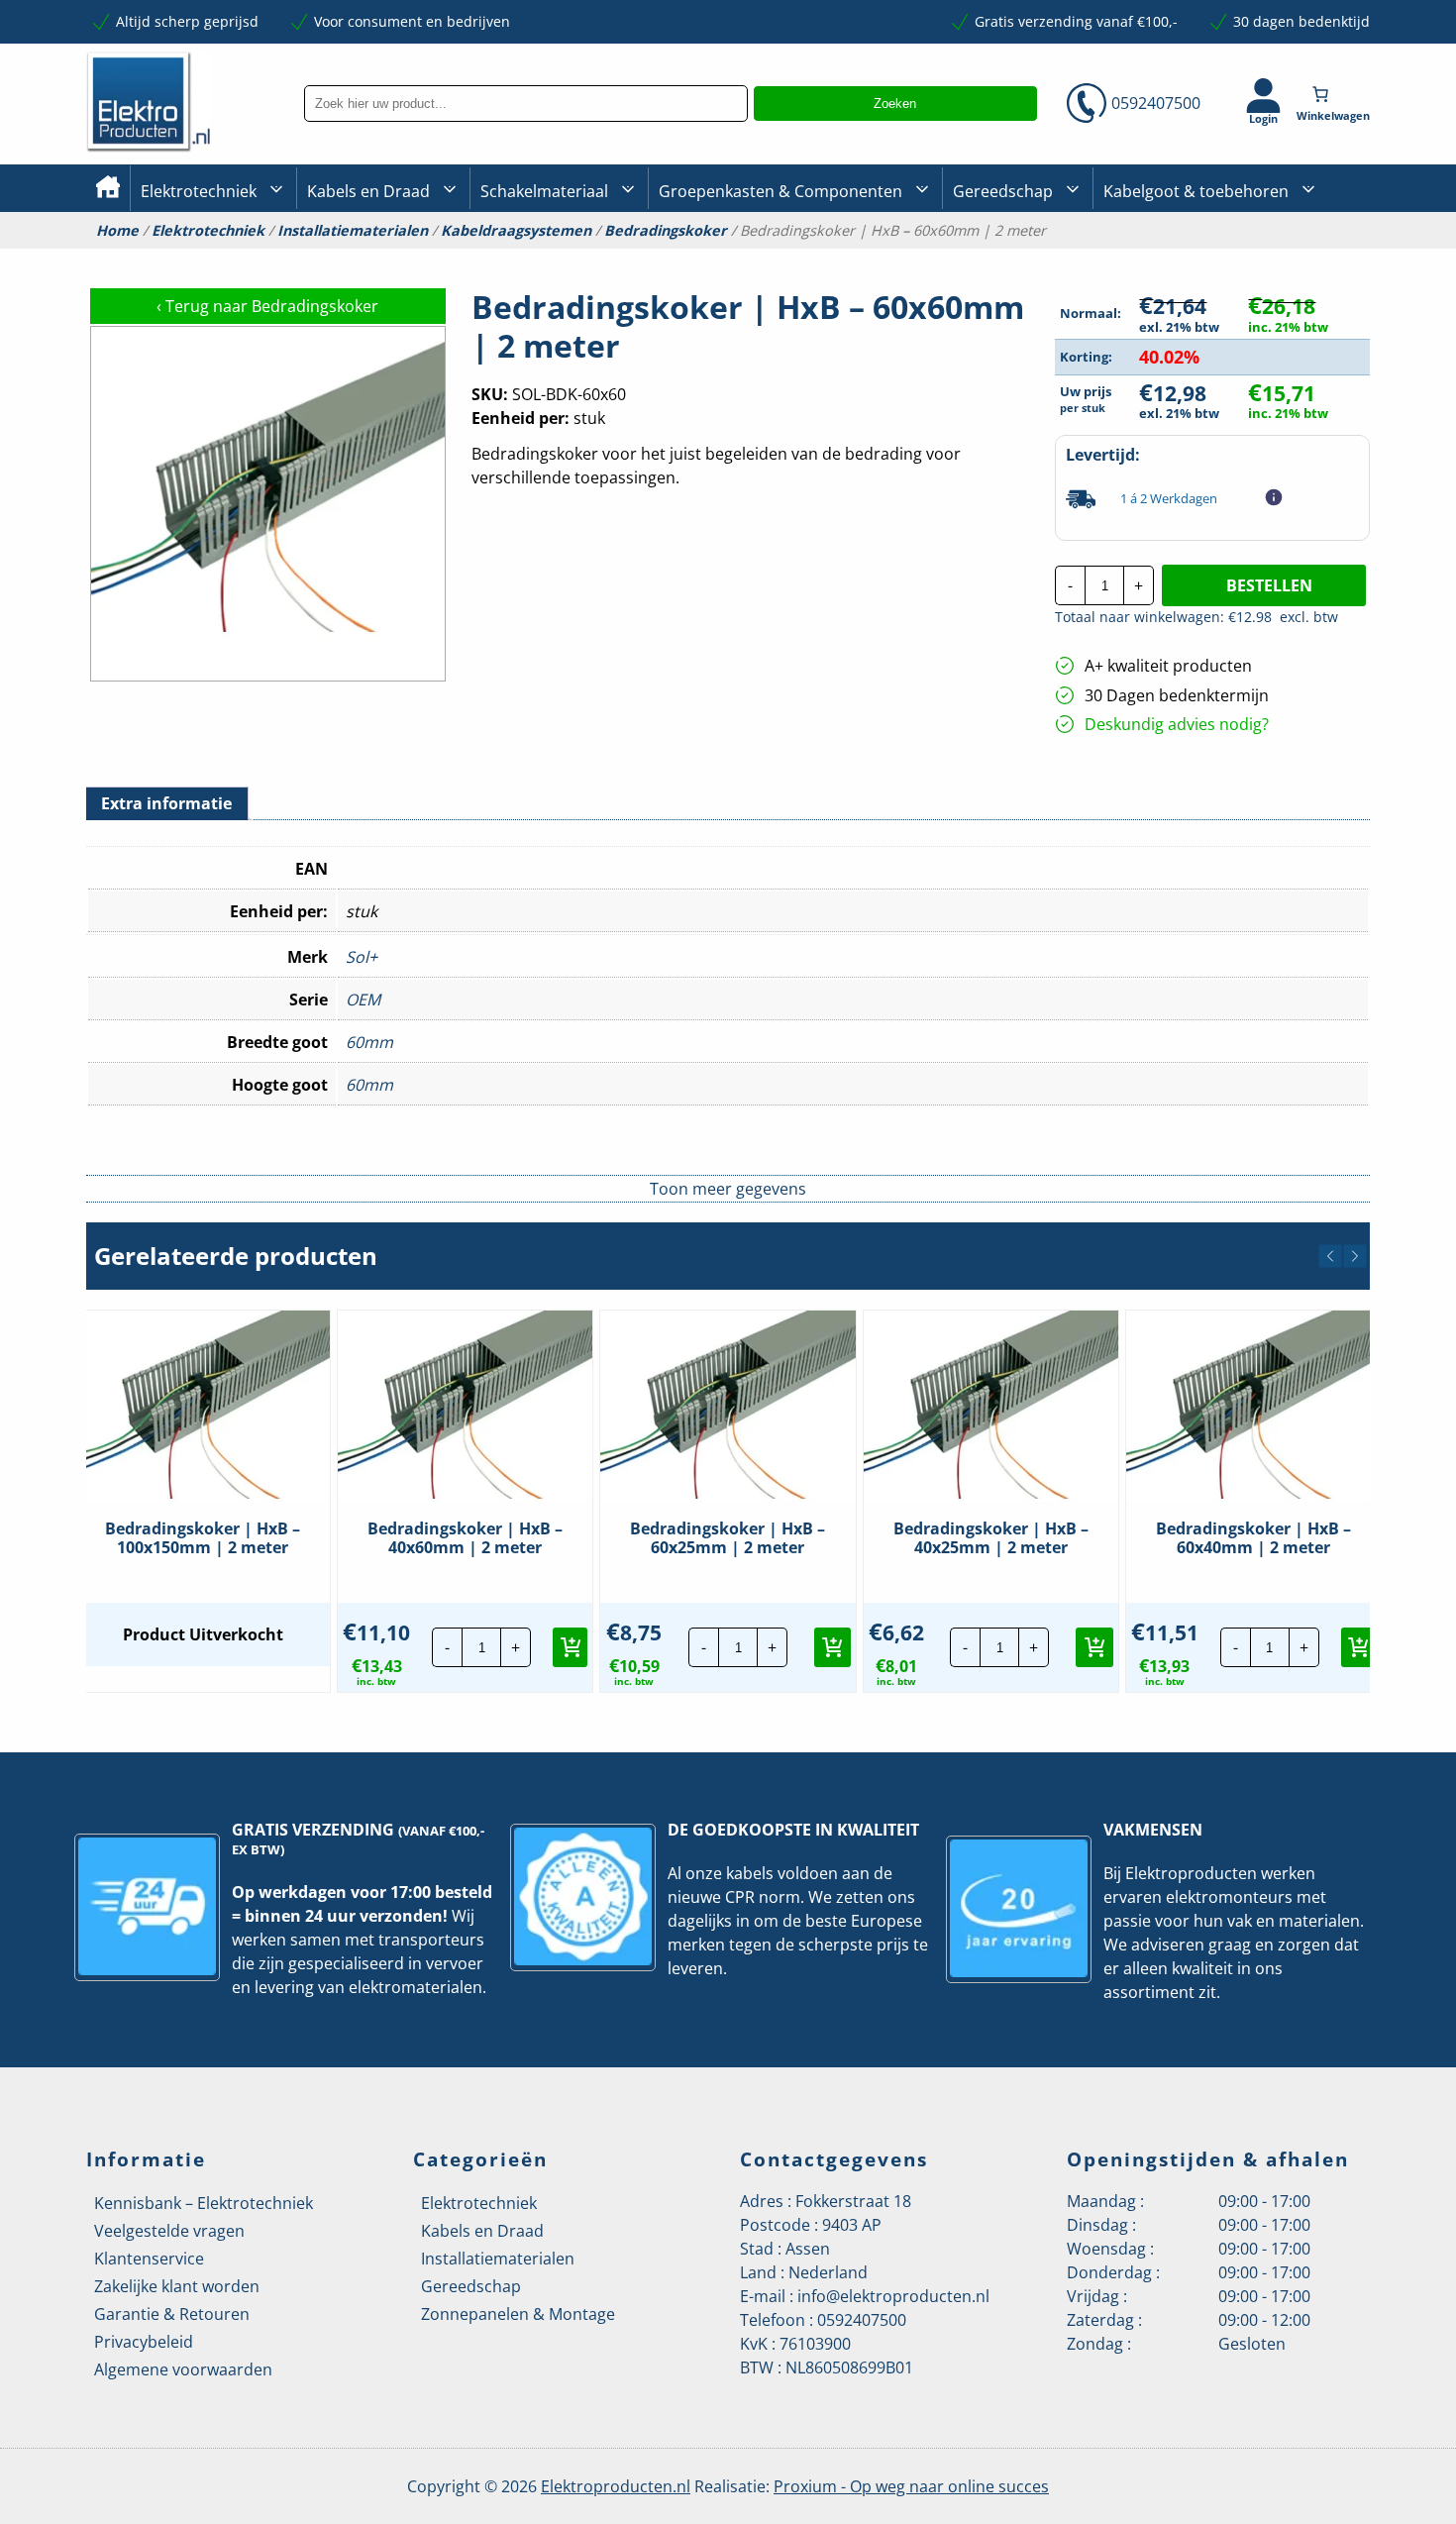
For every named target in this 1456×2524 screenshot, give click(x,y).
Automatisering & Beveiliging (237, 258)
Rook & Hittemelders (500, 258)
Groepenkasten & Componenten (780, 191)
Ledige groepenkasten (732, 258)
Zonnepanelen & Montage (518, 2314)
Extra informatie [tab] (166, 803)
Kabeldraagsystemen (516, 231)
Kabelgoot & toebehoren (1196, 191)
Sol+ (362, 957)
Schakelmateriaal (544, 191)
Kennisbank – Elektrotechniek (204, 2203)
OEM (363, 999)
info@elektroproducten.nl (893, 2296)
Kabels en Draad (368, 191)
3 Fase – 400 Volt (1005, 257)
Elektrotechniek (199, 191)
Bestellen (1269, 585)
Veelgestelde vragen (169, 2231)
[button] (1330, 1256)
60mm (369, 1042)
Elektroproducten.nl (616, 2486)
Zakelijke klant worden (177, 2286)
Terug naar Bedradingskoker (267, 306)
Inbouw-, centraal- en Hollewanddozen (553, 257)
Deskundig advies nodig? (1177, 724)
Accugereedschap (1012, 258)
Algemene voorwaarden (183, 2369)
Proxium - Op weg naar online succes (911, 2486)
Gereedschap (1003, 191)
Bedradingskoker (666, 231)
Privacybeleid (144, 2342)
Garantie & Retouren (172, 2314)
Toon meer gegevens (728, 1189)
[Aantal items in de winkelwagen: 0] (1335, 94)
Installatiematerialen (353, 231)
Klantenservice (149, 2259)
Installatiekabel (358, 258)
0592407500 (1156, 103)
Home (117, 231)
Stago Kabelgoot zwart (1177, 258)
